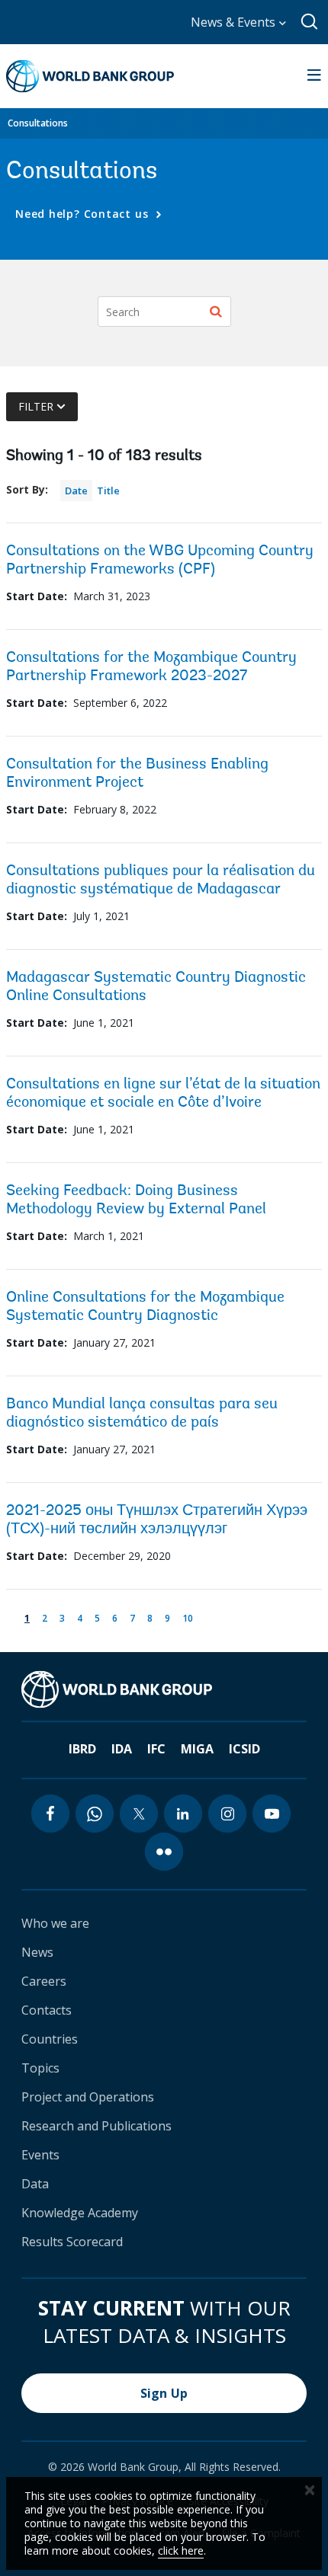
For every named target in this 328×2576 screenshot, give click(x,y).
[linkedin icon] (183, 1814)
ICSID (244, 1749)
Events (40, 2155)
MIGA (197, 1749)
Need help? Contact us (84, 214)
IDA (122, 1749)
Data (35, 2184)
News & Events (235, 22)
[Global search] (310, 22)
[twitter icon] (139, 1814)
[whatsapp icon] (95, 1814)
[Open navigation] (314, 76)
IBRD (82, 1749)
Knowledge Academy (80, 2213)
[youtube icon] (272, 1814)
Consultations (38, 123)
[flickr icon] (164, 1852)
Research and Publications (96, 2126)
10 (190, 1617)
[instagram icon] (227, 1814)
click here (181, 2550)
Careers (44, 1981)
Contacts (47, 2010)
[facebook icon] (50, 1814)
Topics (40, 2068)
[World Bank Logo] (90, 76)
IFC (156, 1749)
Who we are (55, 1923)
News (37, 1952)
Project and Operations (88, 2097)
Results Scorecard (72, 2242)
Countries (50, 2039)
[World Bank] (117, 1689)
